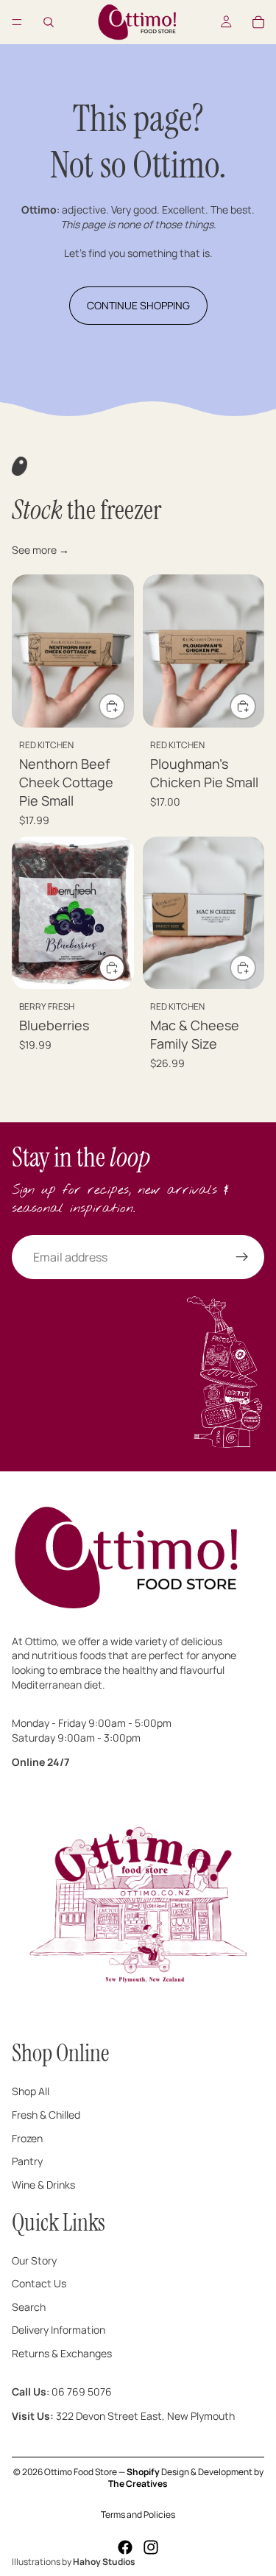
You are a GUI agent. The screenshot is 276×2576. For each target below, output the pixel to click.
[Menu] (17, 22)
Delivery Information (59, 2330)
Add (124, 706)
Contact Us (39, 2283)
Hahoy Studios (104, 2562)
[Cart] (258, 22)
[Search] (49, 22)
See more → (40, 550)
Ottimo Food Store (81, 2472)
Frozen (27, 2138)
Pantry (27, 2161)
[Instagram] (151, 2547)
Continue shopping (138, 305)
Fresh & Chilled (46, 2115)
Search (29, 2307)
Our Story (34, 2260)
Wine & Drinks (43, 2185)
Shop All (31, 2092)
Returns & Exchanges (62, 2353)
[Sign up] (242, 1257)
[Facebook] (125, 2547)
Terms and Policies (138, 2515)
